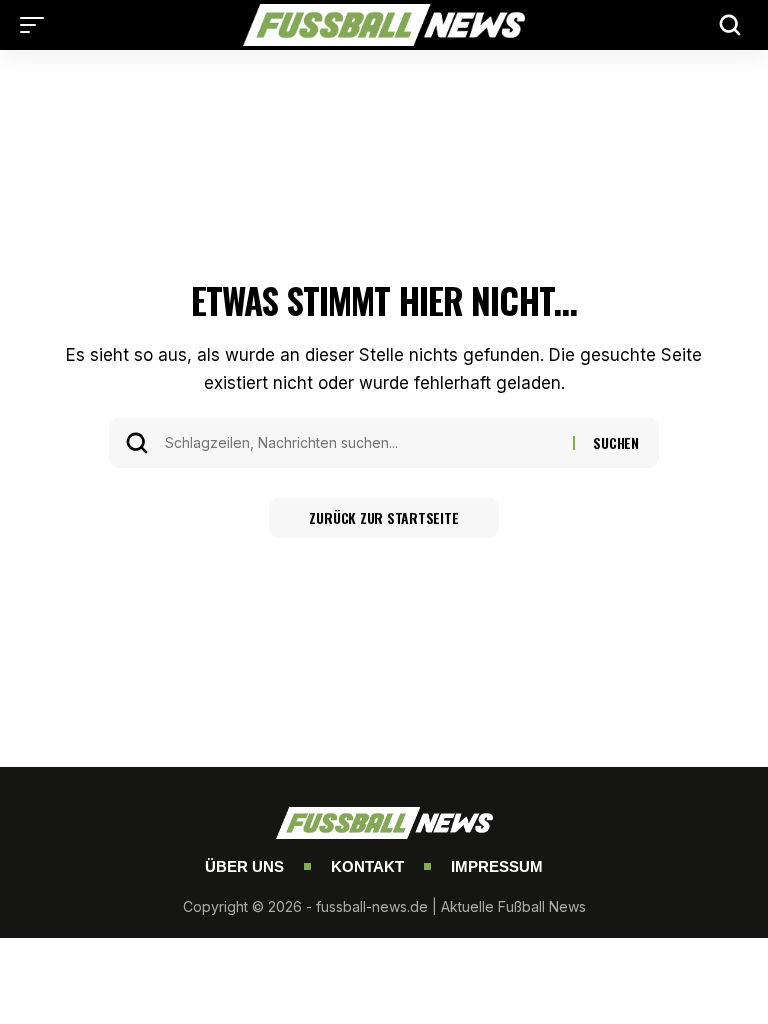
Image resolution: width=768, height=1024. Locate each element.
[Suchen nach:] (361, 443)
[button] (37, 25)
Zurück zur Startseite (383, 517)
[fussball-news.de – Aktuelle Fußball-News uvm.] (384, 25)
